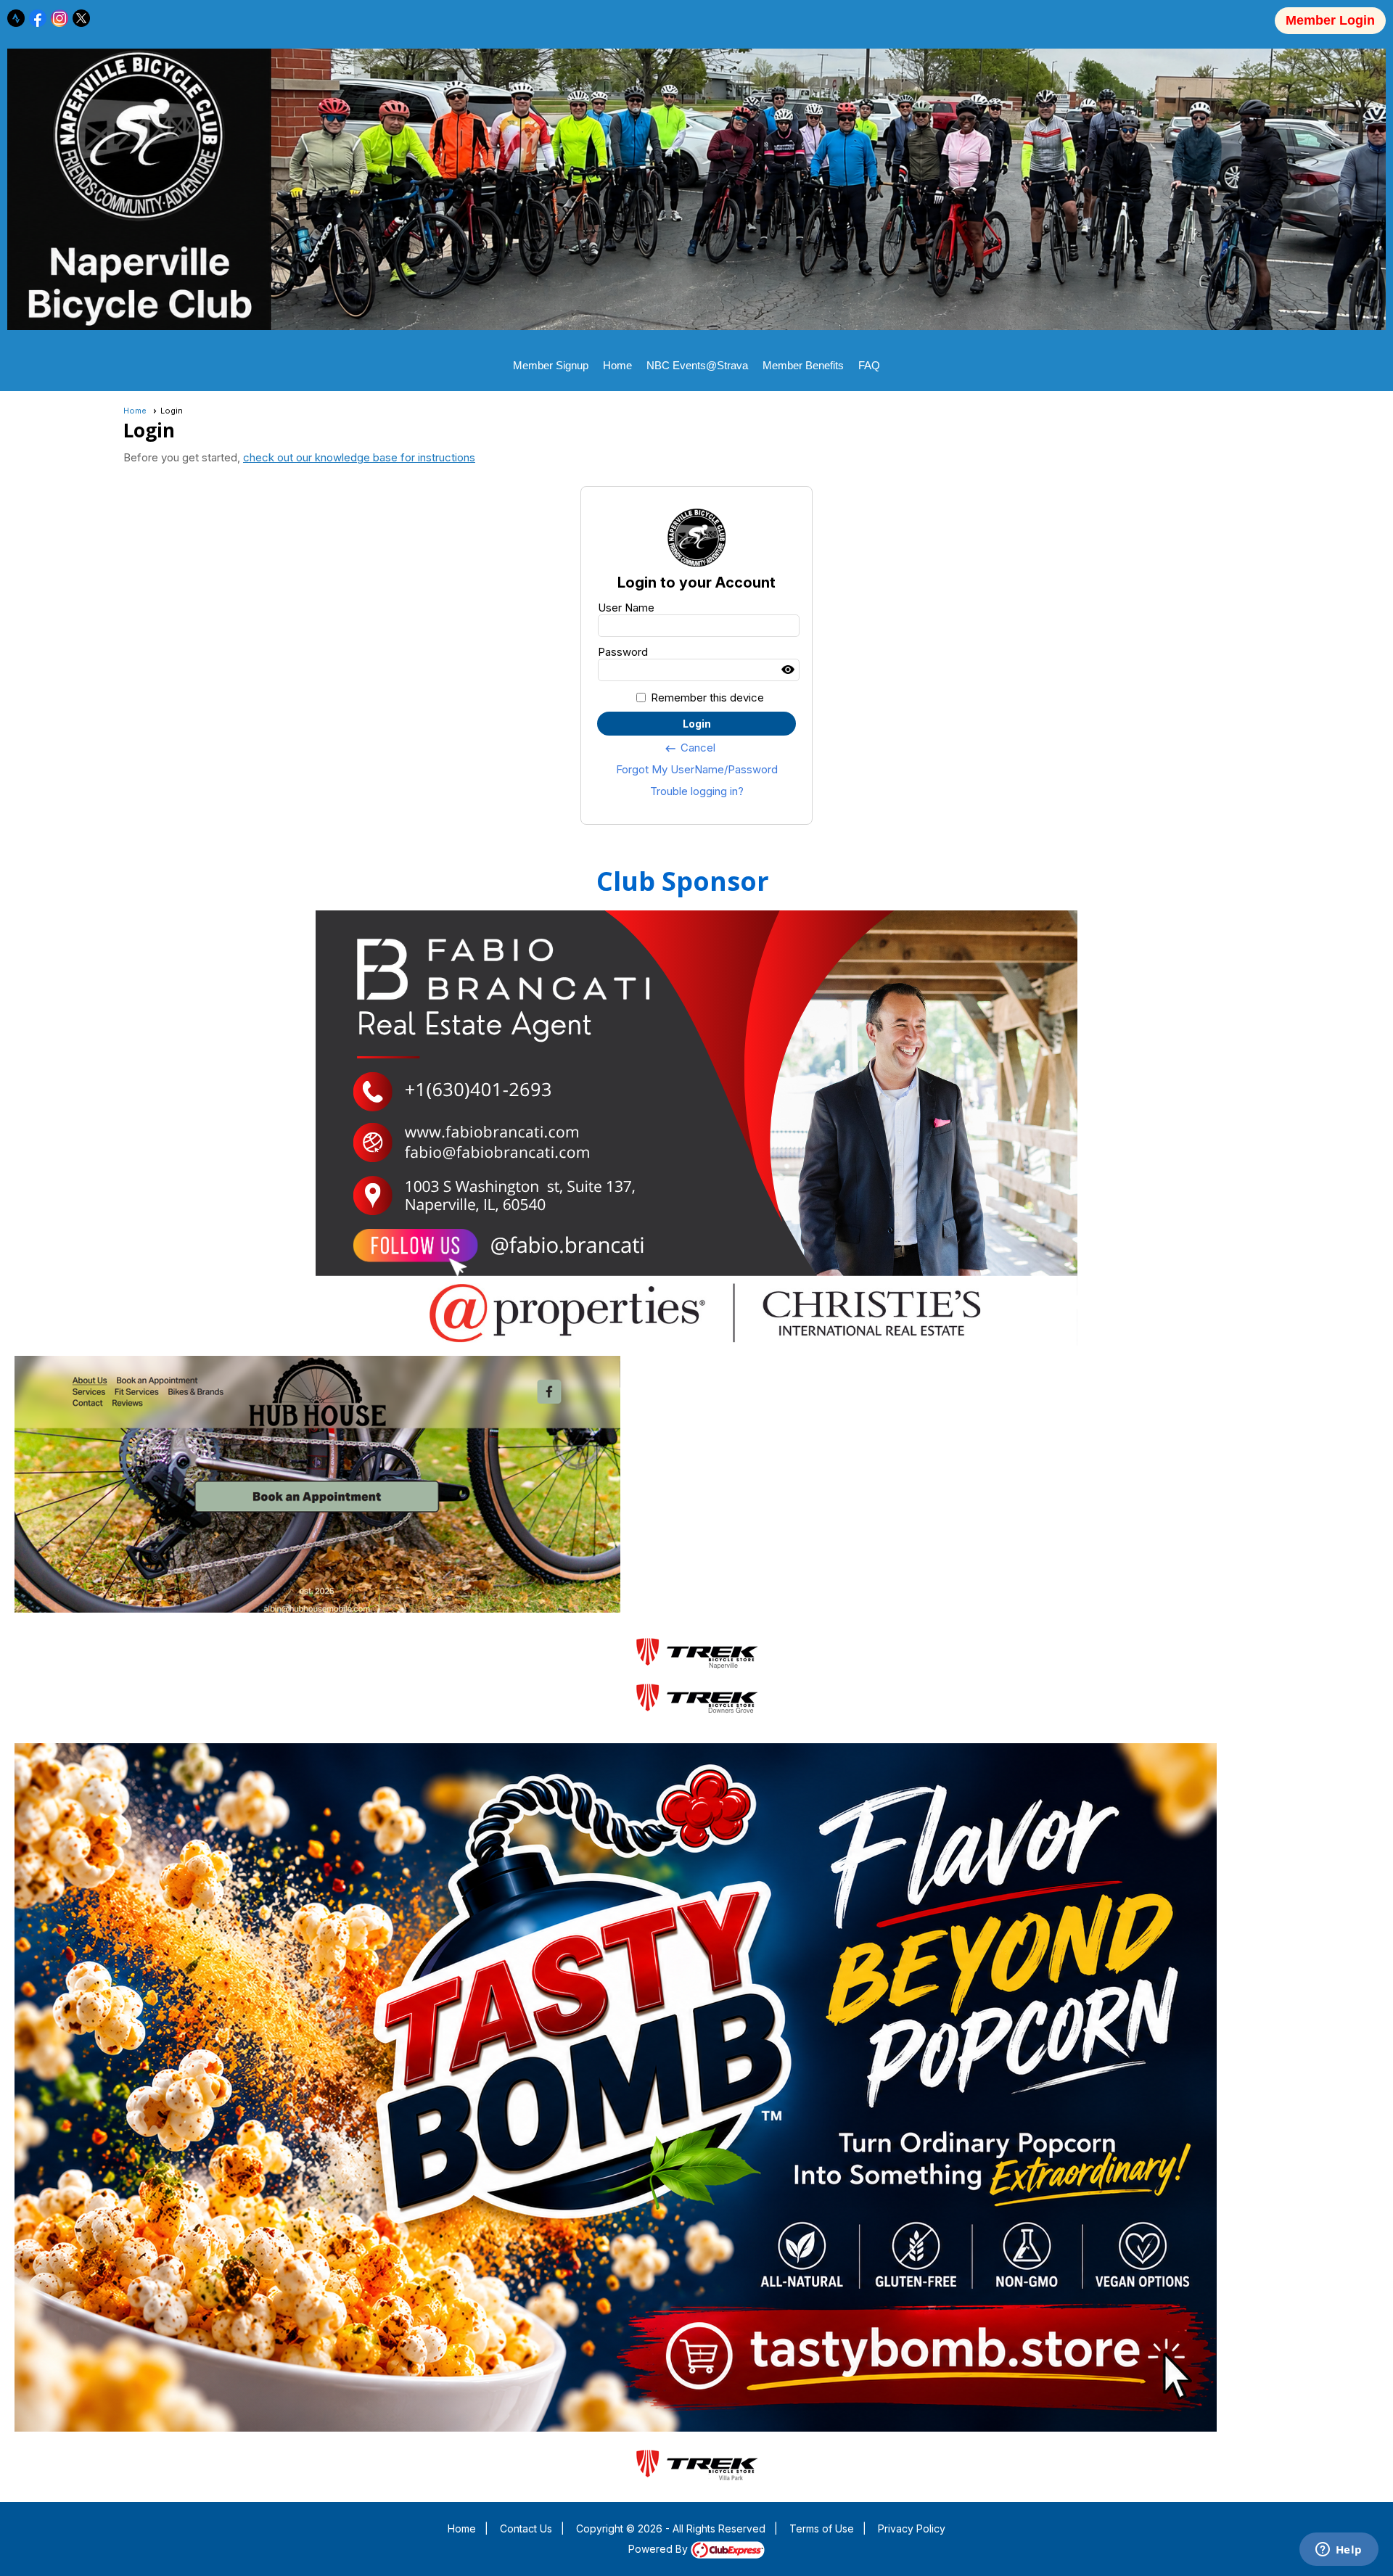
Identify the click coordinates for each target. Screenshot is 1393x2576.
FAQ (869, 365)
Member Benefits (803, 365)
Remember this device (707, 698)
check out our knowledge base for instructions (359, 457)
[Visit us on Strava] (16, 18)
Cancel (690, 748)
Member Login (1330, 20)
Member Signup (551, 365)
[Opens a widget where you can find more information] (1339, 2551)
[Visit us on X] (82, 18)
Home (617, 365)
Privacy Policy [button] (912, 2528)
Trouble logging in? (697, 791)
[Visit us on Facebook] (38, 18)
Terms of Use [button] (822, 2528)
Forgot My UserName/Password (697, 769)
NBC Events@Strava (697, 365)
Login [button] (697, 724)
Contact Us (526, 2528)
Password (623, 652)
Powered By (659, 2549)
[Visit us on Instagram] (60, 18)
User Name (626, 608)
